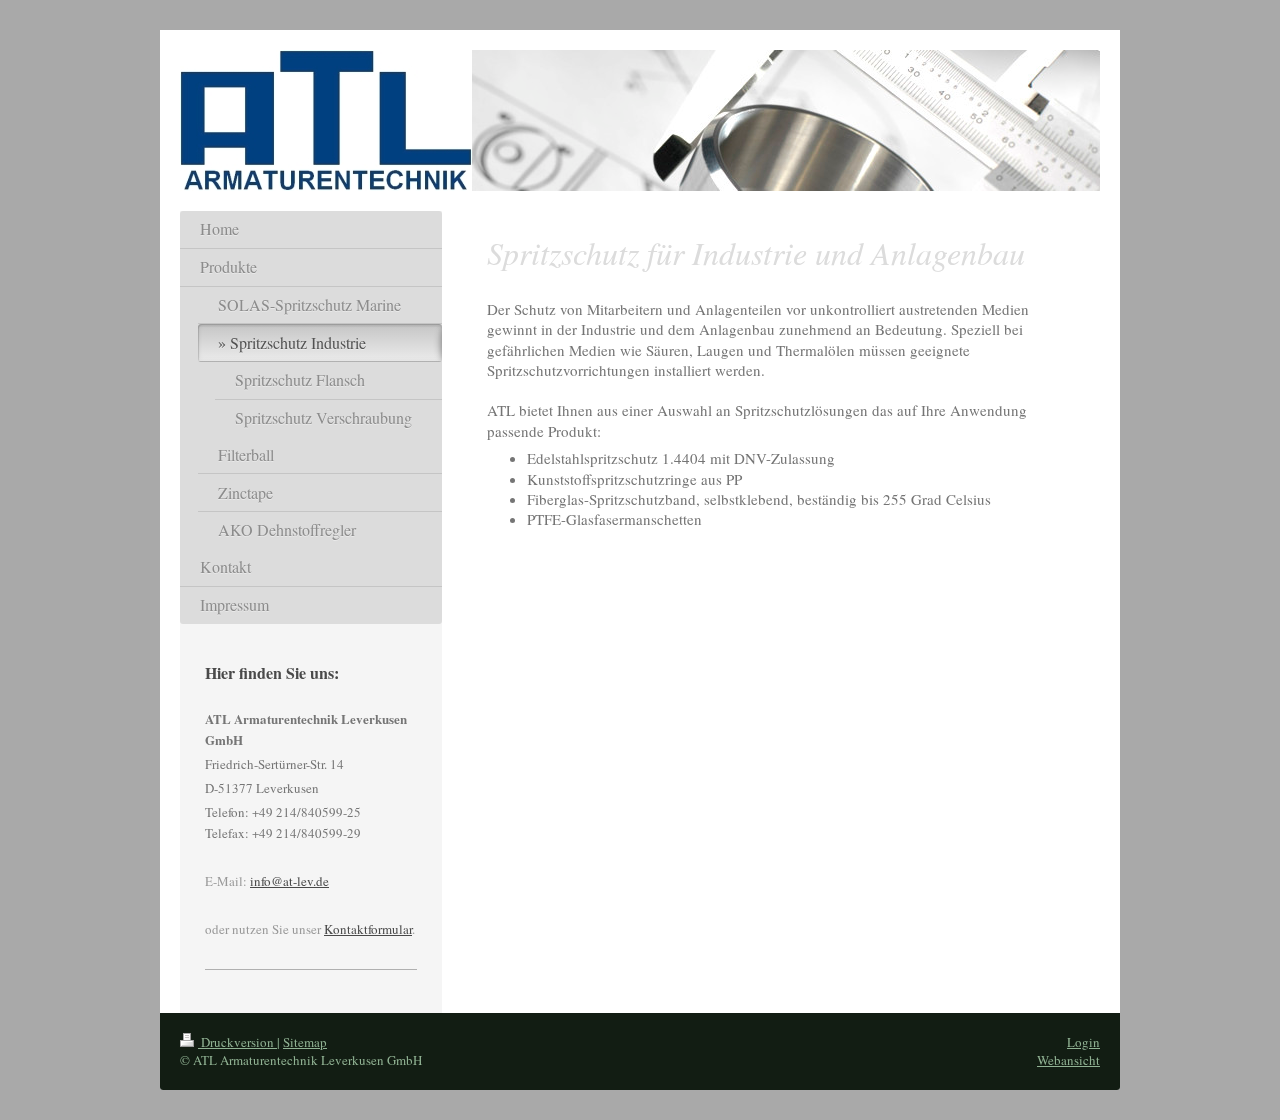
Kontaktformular (368, 929)
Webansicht (1068, 1060)
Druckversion (237, 1042)
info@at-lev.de (289, 881)
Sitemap (305, 1042)
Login (1083, 1042)
